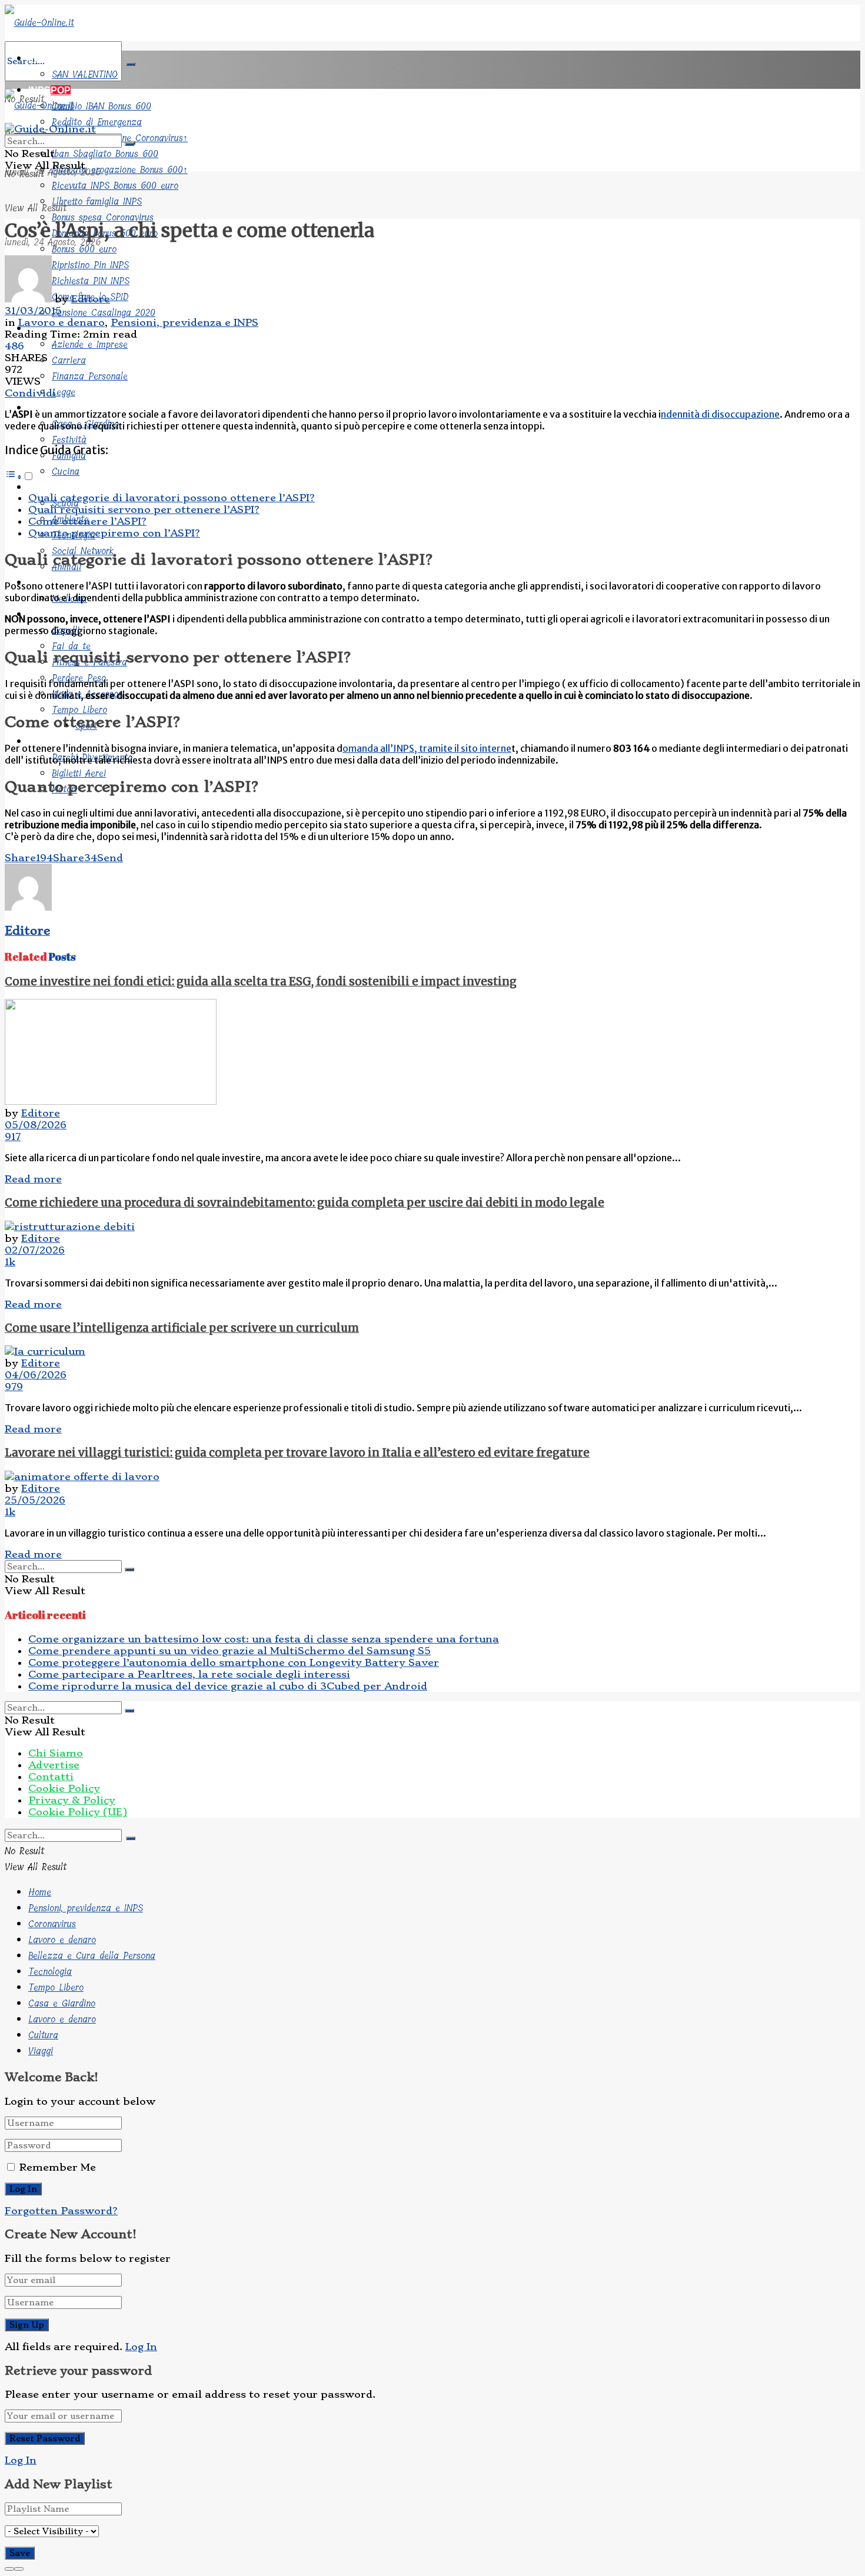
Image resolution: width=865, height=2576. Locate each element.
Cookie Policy (64, 1788)
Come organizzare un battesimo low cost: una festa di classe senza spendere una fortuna (264, 1639)
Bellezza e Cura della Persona (92, 1956)
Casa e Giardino (62, 2003)
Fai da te (71, 646)
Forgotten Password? (61, 2211)
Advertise (54, 1765)
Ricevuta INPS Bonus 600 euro (115, 186)
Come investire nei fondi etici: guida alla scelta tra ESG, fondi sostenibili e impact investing (261, 982)
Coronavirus (52, 1924)
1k (10, 1262)
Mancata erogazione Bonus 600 (120, 170)
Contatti (51, 1777)
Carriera (69, 360)
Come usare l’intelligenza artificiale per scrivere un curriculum (182, 1328)
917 (13, 1137)
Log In (141, 2347)
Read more (33, 1179)
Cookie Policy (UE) (78, 1812)
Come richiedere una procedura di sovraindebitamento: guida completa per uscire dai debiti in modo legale (305, 1203)
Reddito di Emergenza (97, 122)
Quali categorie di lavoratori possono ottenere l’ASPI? (172, 498)
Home (40, 1892)
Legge (64, 392)
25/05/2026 (35, 1500)
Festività (69, 440)
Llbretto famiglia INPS (97, 201)
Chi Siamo (56, 1753)
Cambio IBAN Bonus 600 (102, 106)
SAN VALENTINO (85, 74)
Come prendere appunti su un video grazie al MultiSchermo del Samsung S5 (229, 1651)
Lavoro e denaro (61, 322)
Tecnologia (50, 1972)
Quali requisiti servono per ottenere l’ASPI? (144, 509)
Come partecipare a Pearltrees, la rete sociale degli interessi (189, 1674)
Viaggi (42, 742)
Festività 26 (54, 59)
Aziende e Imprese (90, 344)
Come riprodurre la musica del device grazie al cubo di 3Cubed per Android (228, 1686)
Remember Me (58, 2167)
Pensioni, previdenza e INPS (184, 322)
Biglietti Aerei (79, 773)
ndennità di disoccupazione (720, 414)
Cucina (66, 471)
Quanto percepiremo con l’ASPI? (114, 533)
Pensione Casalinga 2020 (104, 313)
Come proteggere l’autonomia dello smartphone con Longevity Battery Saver (234, 1662)
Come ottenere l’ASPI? (87, 521)
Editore (91, 299)
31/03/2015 (33, 311)
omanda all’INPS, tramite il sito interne (427, 748)
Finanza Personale (90, 376)
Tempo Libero (79, 710)
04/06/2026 (36, 1375)
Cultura (45, 487)
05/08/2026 (36, 1125)
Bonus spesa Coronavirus (103, 217)
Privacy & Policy (72, 1800)
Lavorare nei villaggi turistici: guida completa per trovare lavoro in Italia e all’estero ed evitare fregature (297, 1453)
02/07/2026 (35, 1250)
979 (14, 1387)
